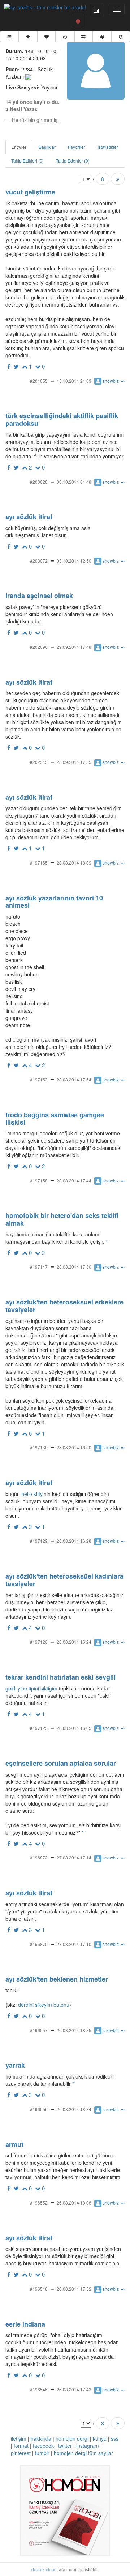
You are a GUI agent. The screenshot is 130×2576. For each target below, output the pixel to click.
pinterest (21, 2453)
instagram (88, 2446)
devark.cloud (44, 2569)
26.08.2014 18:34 (74, 2109)
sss (115, 2438)
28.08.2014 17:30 (74, 1267)
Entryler (19, 147)
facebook (43, 2446)
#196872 (39, 1858)
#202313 (39, 762)
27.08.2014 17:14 (74, 1858)
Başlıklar (47, 147)
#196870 (39, 1944)
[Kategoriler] (102, 37)
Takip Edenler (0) (73, 161)
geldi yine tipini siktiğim (31, 1688)
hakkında (41, 2438)
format (21, 2446)
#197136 (39, 1447)
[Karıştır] (84, 37)
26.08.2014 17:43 (74, 2389)
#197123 (39, 1728)
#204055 (39, 381)
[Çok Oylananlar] (65, 37)
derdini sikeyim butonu (43, 2005)
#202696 (39, 647)
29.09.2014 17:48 (74, 647)
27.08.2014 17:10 (74, 1944)
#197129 (39, 1541)
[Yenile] (121, 37)
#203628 (39, 482)
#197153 (39, 1079)
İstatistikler (108, 147)
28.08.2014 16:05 (74, 1728)
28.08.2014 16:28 (74, 1541)
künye (100, 2438)
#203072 (39, 561)
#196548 (39, 2289)
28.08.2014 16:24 (74, 1642)
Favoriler (77, 147)
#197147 (39, 1267)
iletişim (19, 2438)
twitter (65, 2446)
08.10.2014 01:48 (74, 482)
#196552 (39, 2203)
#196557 (39, 2030)
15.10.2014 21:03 (74, 381)
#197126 (39, 1642)
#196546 (39, 2389)
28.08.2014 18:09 (74, 863)
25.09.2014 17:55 (74, 762)
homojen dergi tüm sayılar (83, 2453)
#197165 (39, 863)
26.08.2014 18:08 (74, 2203)
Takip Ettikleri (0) (27, 161)
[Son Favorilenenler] (46, 37)
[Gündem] (9, 37)
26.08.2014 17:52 (74, 2289)
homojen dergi (72, 2438)
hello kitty (32, 1494)
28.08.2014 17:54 (74, 1079)
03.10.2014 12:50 (74, 561)
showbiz (111, 381)
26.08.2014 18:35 (74, 2030)
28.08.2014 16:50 (74, 1447)
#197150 (39, 1180)
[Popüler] (28, 37)
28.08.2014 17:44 (74, 1180)
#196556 (39, 2109)
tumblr (42, 2453)
